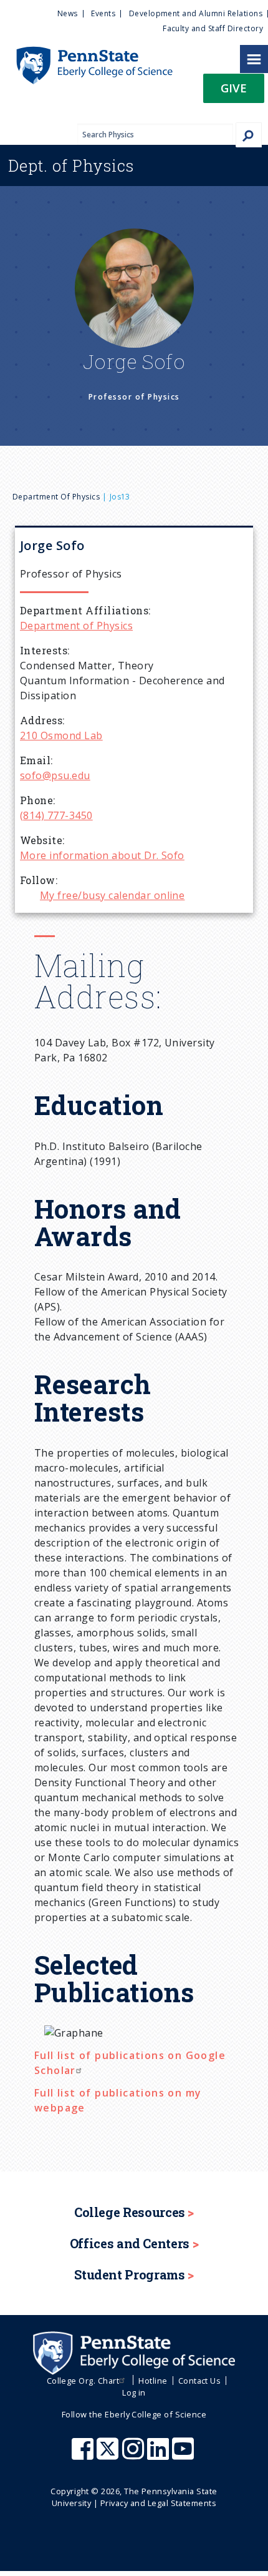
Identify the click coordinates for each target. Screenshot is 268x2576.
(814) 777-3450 (56, 815)
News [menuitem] (68, 13)
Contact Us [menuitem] (200, 2381)
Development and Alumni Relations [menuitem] (196, 13)
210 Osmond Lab (61, 735)
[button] (234, 92)
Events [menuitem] (103, 13)
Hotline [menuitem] (153, 2381)
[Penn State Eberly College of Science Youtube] (184, 2455)
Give (234, 88)
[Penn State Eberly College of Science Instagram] (135, 2455)
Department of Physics (56, 497)
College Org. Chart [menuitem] (83, 2381)
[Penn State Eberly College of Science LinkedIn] (160, 2455)
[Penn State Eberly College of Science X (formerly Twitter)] (109, 2455)
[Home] (86, 52)
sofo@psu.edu (55, 775)
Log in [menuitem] (134, 2392)
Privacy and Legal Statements (158, 2503)
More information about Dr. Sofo (102, 855)
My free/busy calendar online (112, 895)
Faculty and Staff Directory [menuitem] (213, 28)
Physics (71, 165)
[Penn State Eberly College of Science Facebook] (84, 2455)
